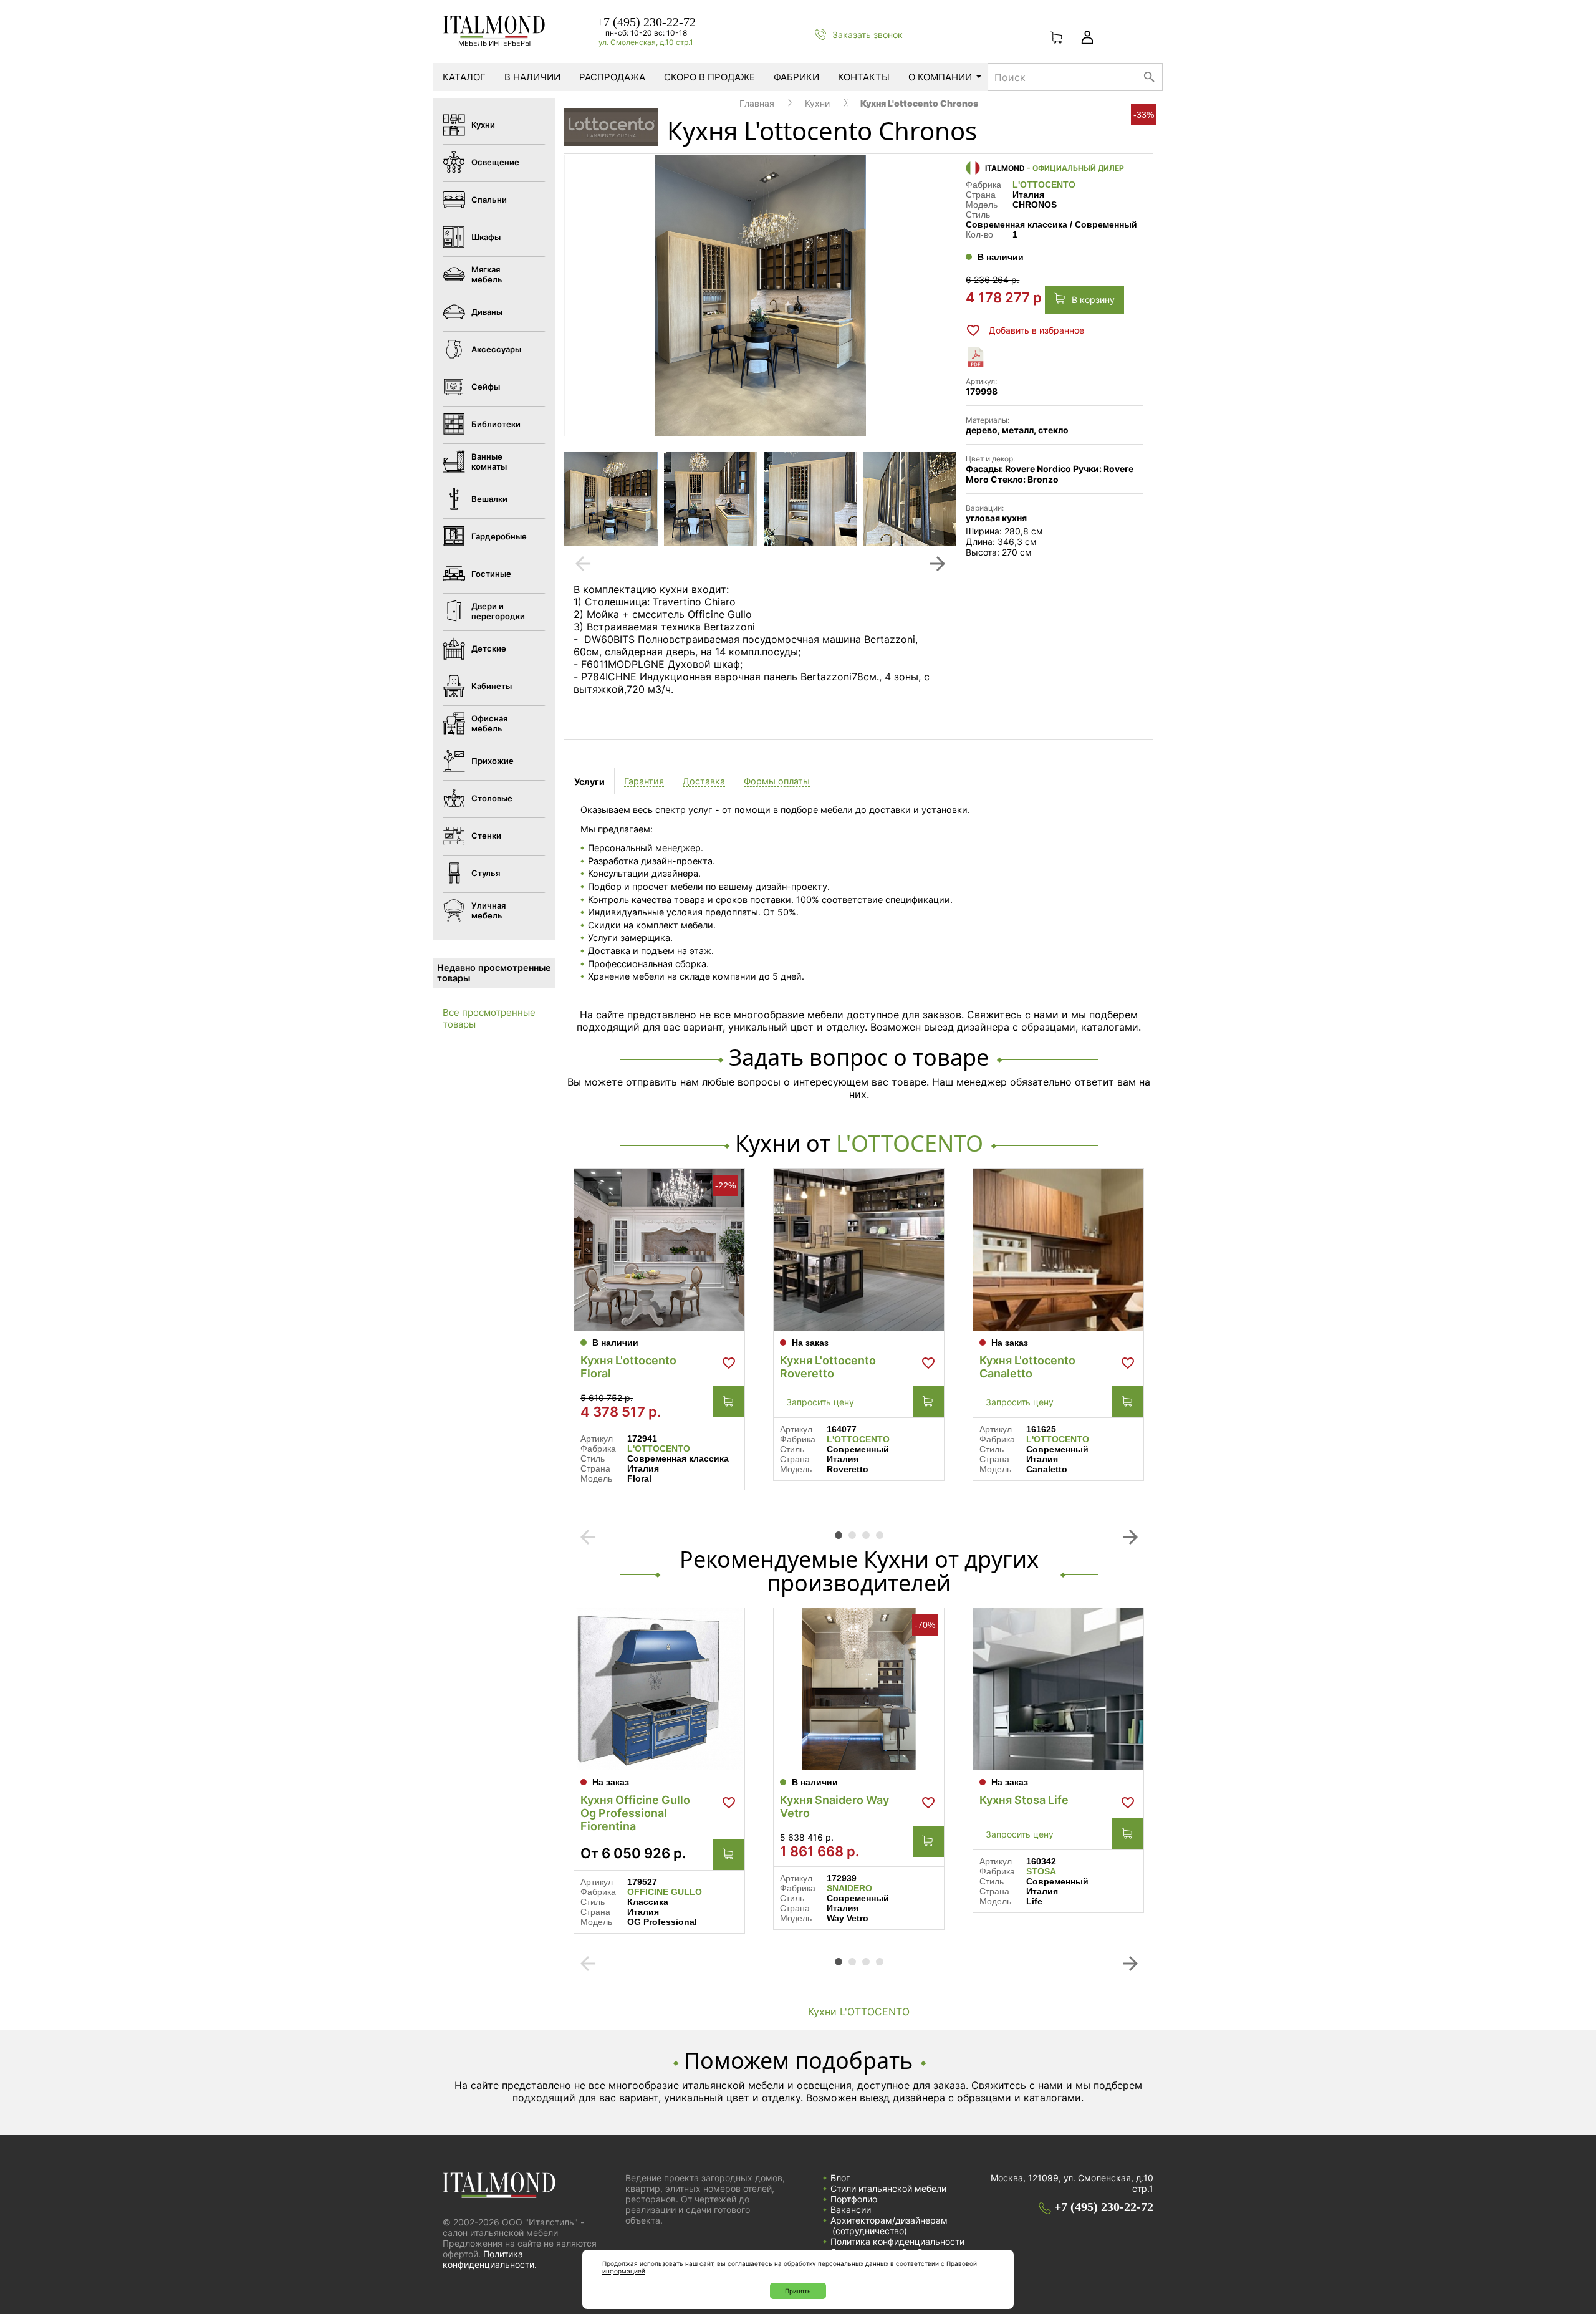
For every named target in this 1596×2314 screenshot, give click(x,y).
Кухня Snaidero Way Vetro (834, 1806)
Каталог (464, 77)
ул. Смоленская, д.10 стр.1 (646, 42)
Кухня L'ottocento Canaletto (1027, 1367)
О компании (940, 77)
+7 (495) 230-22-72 (646, 22)
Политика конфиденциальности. (490, 2259)
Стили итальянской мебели (888, 2188)
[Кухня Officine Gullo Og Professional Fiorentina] (659, 1689)
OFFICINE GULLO (665, 1892)
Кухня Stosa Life (1024, 1800)
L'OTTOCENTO (1044, 185)
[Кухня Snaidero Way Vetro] (859, 1689)
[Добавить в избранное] (729, 1363)
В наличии (532, 77)
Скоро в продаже (709, 77)
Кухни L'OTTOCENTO (859, 2012)
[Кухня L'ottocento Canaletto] (1058, 1250)
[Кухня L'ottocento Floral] (659, 1250)
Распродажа (612, 77)
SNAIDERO (849, 1888)
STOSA (1041, 1871)
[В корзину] (729, 1402)
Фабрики (796, 77)
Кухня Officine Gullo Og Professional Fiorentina (635, 1813)
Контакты (864, 77)
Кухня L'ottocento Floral (628, 1367)
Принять (798, 2291)
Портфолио (854, 2199)
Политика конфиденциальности (897, 2241)
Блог (840, 2178)
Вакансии (851, 2210)
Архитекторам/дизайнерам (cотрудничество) (889, 2225)
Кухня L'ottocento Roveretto (828, 1367)
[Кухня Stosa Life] (1058, 1689)
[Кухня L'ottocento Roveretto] (859, 1250)
